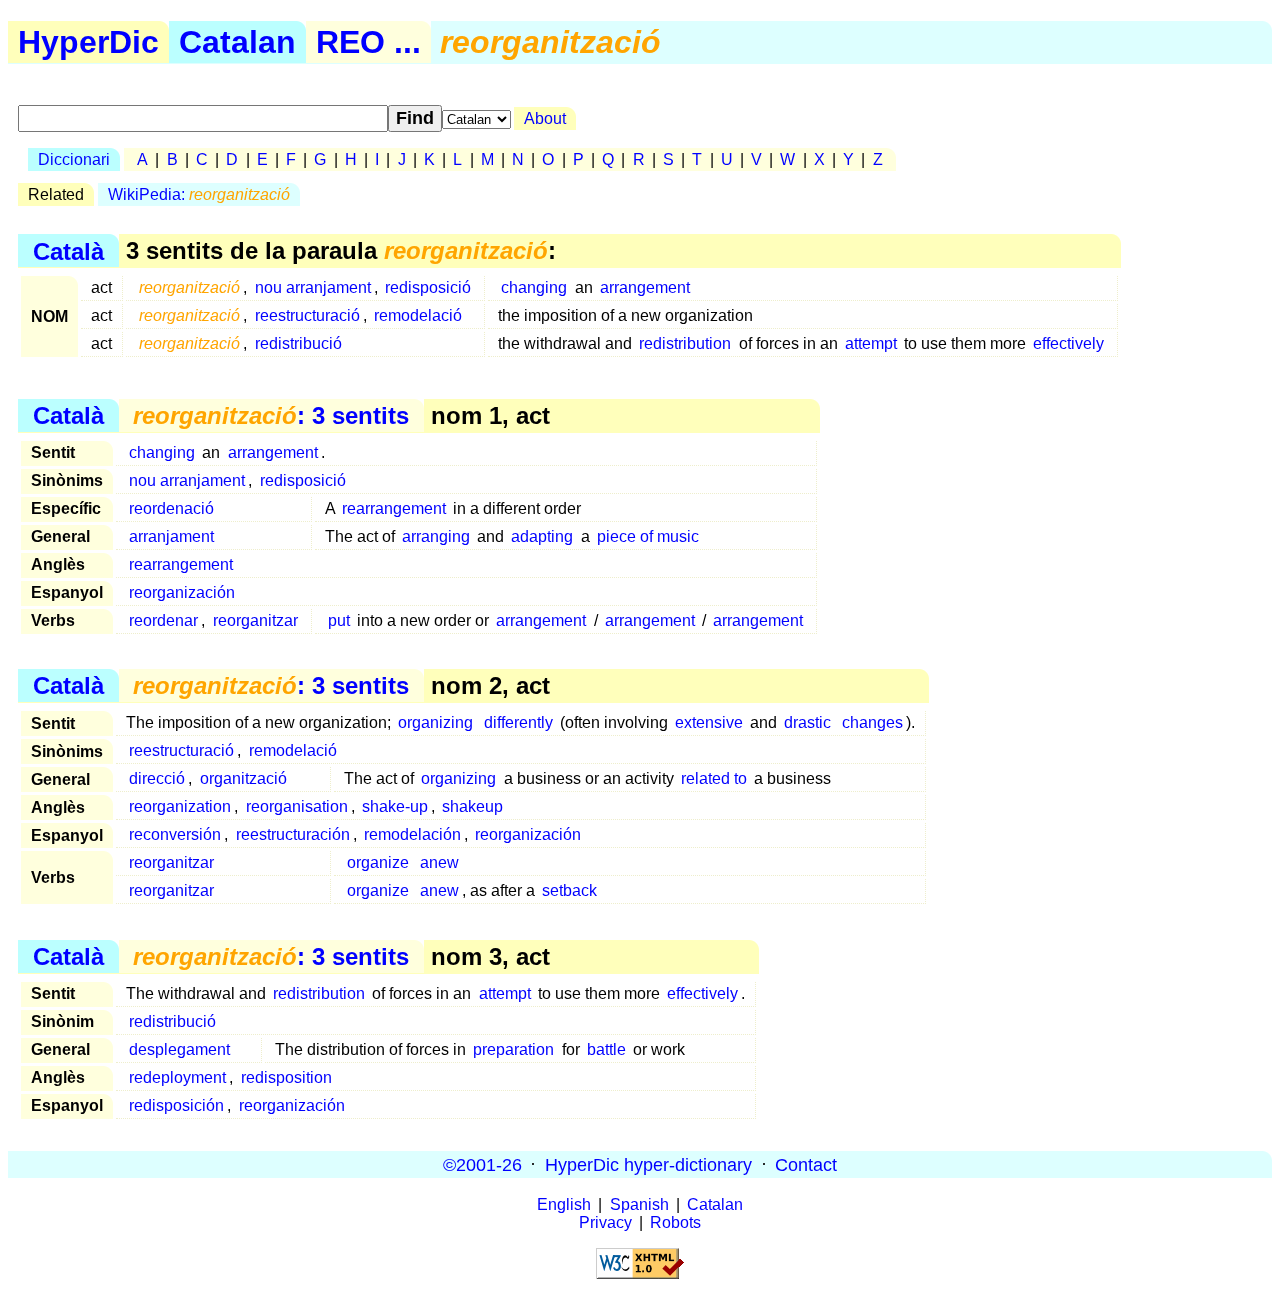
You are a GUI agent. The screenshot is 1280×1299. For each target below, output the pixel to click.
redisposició (428, 287)
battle (606, 1049)
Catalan (237, 42)
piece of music (648, 536)
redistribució (298, 343)
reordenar (163, 620)
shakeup (472, 806)
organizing (435, 722)
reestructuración (293, 834)
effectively (1068, 343)
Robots (675, 1222)
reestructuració (307, 315)
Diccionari (74, 159)
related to (714, 778)
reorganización (182, 592)
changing (534, 287)
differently (518, 722)
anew (439, 862)
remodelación (412, 834)
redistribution (685, 343)
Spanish (639, 1204)
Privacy (605, 1222)
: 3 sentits (271, 415)
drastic (807, 722)
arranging (436, 536)
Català (68, 250)
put (339, 620)
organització (243, 778)
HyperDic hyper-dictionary (648, 1164)
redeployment (177, 1077)
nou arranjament (313, 287)
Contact (806, 1164)
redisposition (286, 1077)
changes (872, 722)
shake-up (395, 806)
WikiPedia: (199, 194)
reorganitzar (255, 620)
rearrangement (394, 508)
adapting (542, 536)
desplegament (179, 1049)
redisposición (176, 1105)
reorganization (180, 806)
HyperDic (88, 42)
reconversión (175, 834)
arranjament (171, 536)
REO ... (368, 42)
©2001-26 (482, 1164)
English (564, 1204)
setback (569, 890)
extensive (709, 722)
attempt (871, 343)
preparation (513, 1049)
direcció (157, 778)
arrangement (645, 287)
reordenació (171, 508)
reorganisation (297, 806)
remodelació (418, 315)
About (545, 118)
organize (378, 862)
